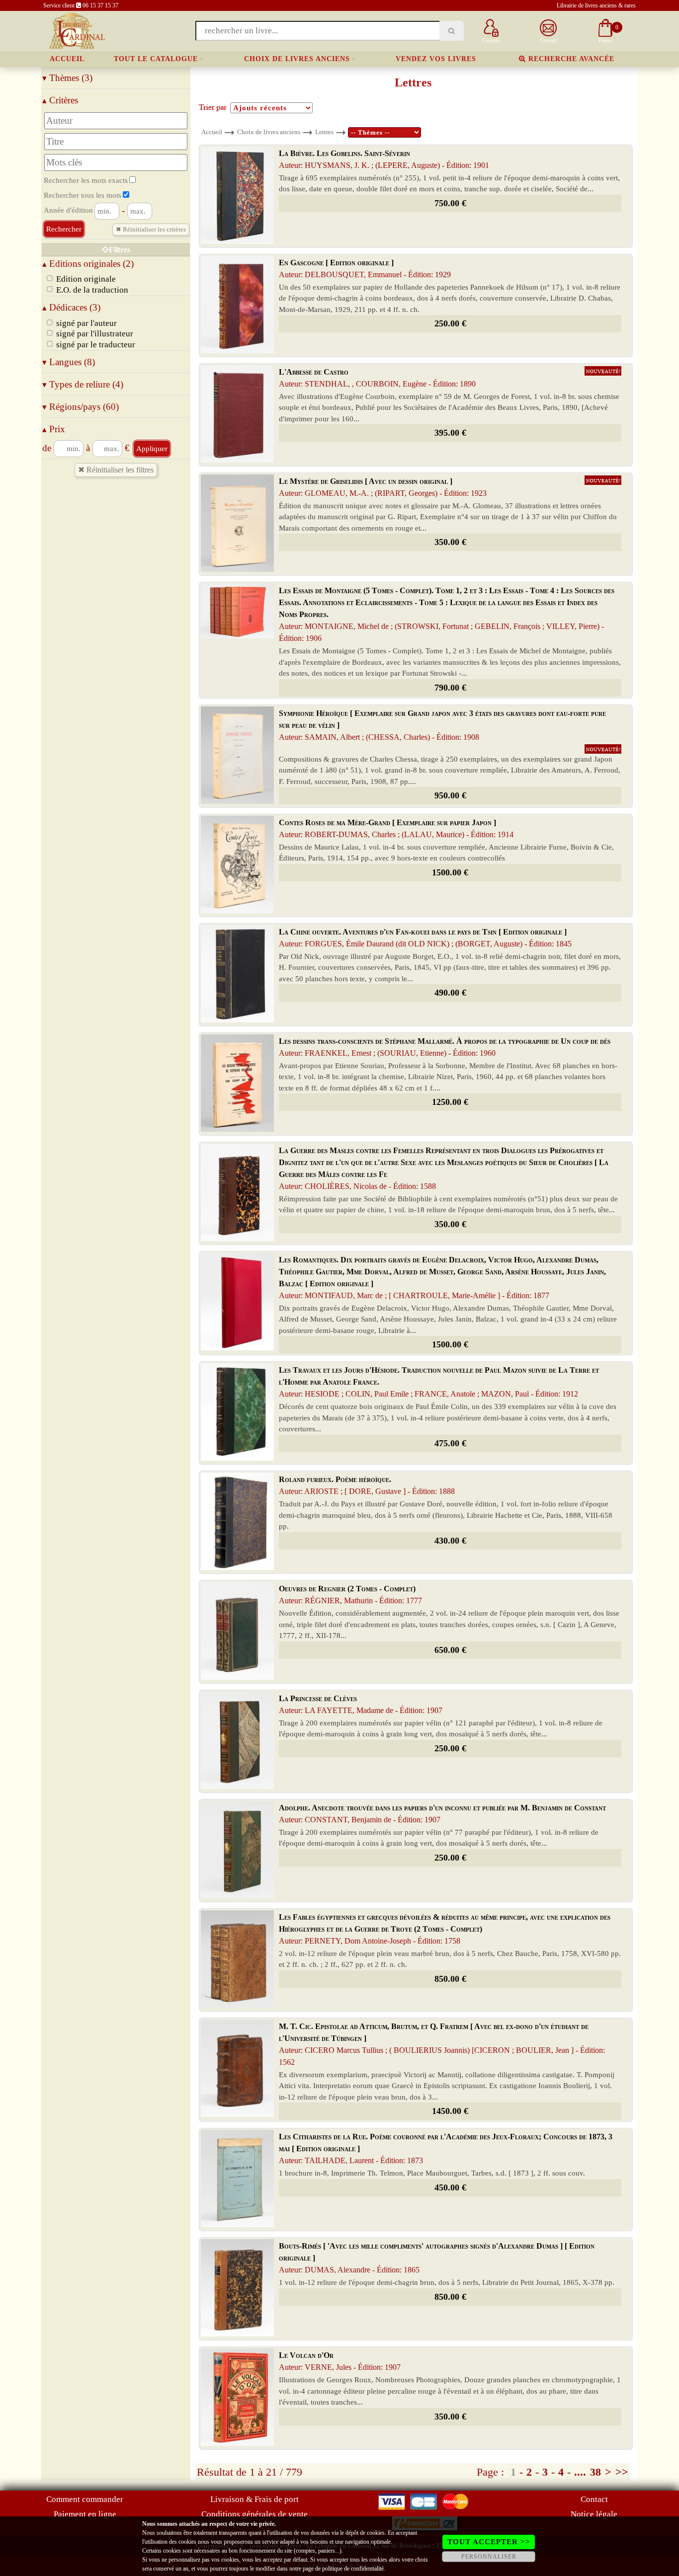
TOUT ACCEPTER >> (489, 2542)
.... (580, 2472)
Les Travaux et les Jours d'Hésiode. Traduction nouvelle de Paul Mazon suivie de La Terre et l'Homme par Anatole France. (439, 1382)
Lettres (324, 132)
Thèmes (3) (67, 78)
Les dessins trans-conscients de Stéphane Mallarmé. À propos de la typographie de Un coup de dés (445, 1047)
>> (622, 2472)
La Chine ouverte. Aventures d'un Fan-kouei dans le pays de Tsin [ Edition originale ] (425, 938)
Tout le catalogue (156, 59)
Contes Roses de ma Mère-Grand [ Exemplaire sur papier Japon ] (396, 828)
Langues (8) (69, 362)
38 (595, 2472)
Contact (594, 2499)
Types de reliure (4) (83, 384)
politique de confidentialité (353, 2569)
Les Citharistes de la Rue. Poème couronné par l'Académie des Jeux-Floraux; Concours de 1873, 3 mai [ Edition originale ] (446, 2148)
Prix (54, 429)
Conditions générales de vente (255, 2514)
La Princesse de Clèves (361, 1704)
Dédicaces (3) (71, 307)
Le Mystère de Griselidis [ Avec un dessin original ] (383, 487)
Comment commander (85, 2499)
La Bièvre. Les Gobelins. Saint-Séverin (384, 159)
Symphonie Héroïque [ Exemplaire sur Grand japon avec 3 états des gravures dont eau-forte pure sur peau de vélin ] (442, 725)
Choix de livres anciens (297, 59)
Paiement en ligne (85, 2514)
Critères (60, 100)
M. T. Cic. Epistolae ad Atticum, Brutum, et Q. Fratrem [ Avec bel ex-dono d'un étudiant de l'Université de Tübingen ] (442, 2044)
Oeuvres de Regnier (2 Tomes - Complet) (350, 1595)
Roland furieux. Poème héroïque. (367, 1485)
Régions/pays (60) (81, 407)
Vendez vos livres (436, 59)
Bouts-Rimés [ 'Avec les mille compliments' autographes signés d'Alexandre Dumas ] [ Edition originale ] (437, 2258)
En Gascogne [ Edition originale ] (365, 269)
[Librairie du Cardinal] (76, 30)
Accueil (67, 59)
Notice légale (594, 2514)
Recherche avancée (570, 59)
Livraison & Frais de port (255, 2499)
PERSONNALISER (489, 2557)
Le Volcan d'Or (340, 2361)
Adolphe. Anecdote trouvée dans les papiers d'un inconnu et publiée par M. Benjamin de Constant (442, 1814)
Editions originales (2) (88, 264)
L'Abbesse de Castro (377, 378)
